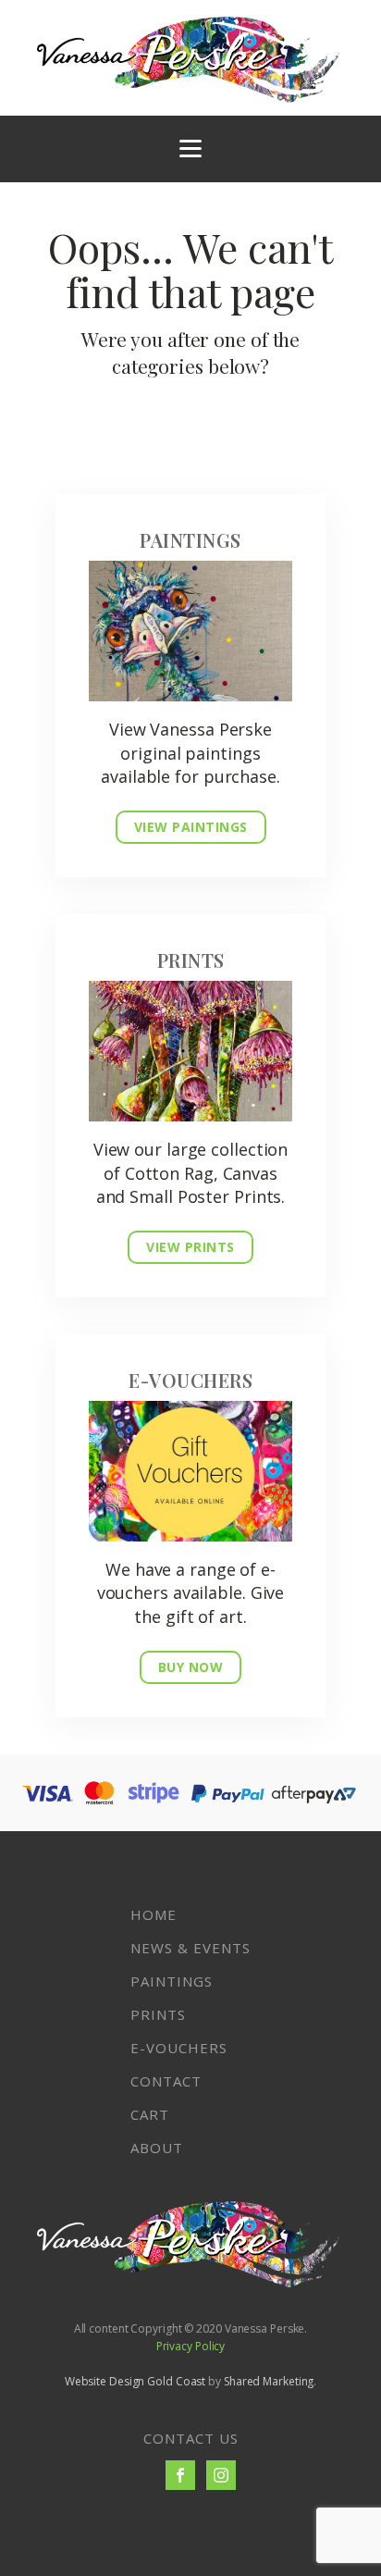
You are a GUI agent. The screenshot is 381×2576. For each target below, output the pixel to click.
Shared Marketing (269, 2381)
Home (154, 1914)
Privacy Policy (191, 2346)
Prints (158, 2014)
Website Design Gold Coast (135, 2381)
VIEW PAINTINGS (191, 827)
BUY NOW (191, 1667)
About (157, 2148)
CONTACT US (191, 2438)
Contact (166, 2081)
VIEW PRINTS (190, 1247)
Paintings (172, 1981)
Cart (150, 2114)
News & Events (190, 1948)
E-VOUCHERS (179, 2048)
